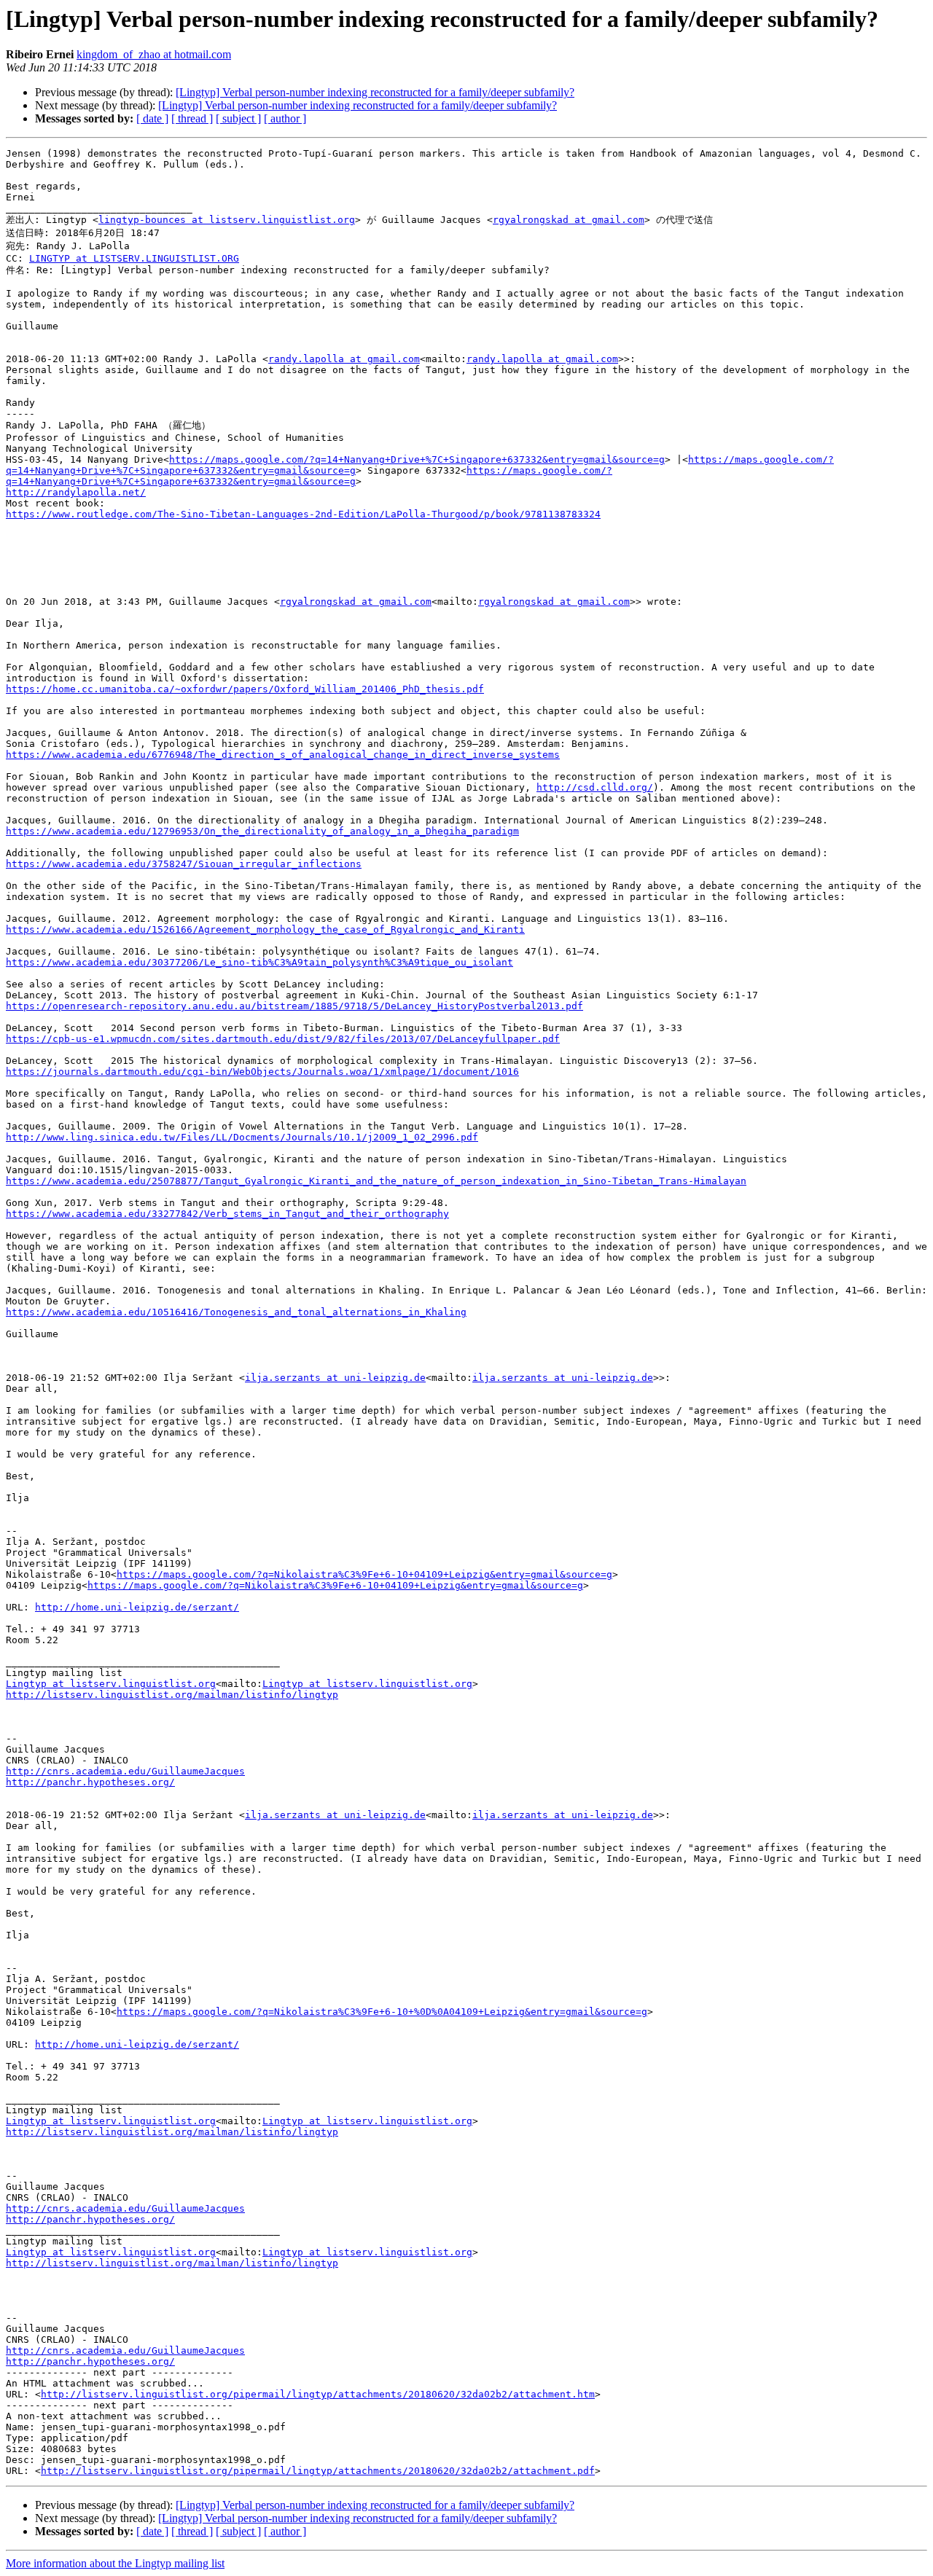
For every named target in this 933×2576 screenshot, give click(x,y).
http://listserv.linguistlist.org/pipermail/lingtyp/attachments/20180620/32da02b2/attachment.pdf (318, 2471)
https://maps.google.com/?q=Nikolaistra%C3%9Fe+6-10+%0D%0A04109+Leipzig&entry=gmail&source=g (382, 2012)
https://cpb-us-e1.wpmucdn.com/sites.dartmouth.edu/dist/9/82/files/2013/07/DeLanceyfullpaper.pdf (283, 1039)
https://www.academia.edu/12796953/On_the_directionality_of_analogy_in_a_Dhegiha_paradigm (262, 831)
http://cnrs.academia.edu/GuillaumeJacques (125, 1771)
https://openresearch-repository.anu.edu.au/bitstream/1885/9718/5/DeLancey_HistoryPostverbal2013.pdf (294, 1006)
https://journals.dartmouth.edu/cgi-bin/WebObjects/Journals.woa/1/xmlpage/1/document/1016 (262, 1072)
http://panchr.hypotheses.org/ (90, 1782)
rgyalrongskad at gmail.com (569, 220)
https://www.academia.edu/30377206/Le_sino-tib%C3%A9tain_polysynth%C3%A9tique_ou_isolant (259, 962)
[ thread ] (192, 118)
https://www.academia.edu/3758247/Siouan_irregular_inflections (184, 864)
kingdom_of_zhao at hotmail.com (154, 54)
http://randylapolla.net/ (76, 492)
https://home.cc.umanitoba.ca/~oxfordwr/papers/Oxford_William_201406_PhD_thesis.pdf (245, 689)
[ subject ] (238, 118)
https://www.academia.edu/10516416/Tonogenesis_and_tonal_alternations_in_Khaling (236, 1312)
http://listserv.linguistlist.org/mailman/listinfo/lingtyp (172, 1695)
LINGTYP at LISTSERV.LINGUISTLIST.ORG (134, 258)
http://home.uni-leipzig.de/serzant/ (137, 1607)
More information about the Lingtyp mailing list (115, 2563)
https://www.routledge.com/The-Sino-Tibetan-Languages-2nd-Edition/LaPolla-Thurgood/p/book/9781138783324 (303, 514)
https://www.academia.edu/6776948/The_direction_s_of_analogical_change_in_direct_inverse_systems (283, 755)
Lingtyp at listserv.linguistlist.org (111, 1684)
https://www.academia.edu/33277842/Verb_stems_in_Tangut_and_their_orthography (227, 1214)
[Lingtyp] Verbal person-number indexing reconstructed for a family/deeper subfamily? (375, 92)
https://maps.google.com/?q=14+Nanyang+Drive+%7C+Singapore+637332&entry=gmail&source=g (417, 459)
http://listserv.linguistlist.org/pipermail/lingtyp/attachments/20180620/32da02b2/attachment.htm (318, 2394)
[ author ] (285, 118)
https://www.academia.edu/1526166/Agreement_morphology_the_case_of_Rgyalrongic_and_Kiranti (265, 929)
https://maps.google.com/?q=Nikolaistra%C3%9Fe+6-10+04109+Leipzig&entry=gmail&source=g (364, 1574)
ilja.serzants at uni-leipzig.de (335, 1378)
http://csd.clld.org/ (595, 787)
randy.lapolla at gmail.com (344, 359)
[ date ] (152, 118)
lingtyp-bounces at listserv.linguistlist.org (227, 220)
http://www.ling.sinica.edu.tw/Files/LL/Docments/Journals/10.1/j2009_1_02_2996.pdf (242, 1137)
